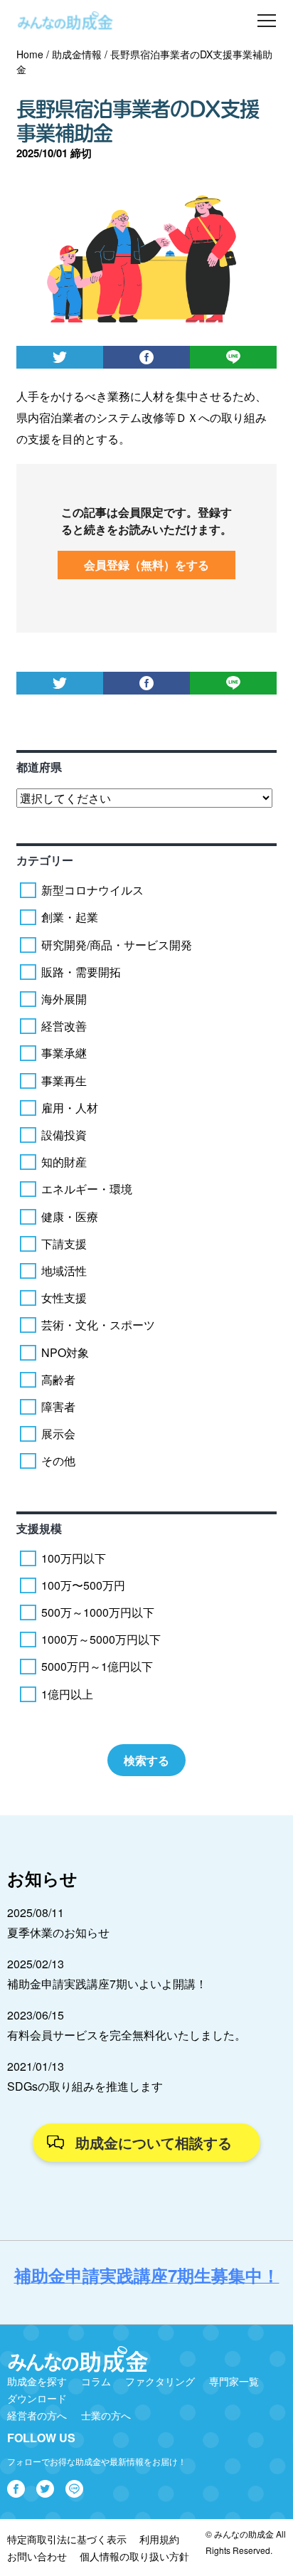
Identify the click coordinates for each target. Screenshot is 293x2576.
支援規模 (39, 1528)
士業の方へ (106, 2415)
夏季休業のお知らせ (58, 1932)
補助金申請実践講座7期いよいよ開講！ (107, 1984)
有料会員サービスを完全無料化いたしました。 (127, 2035)
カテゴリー (45, 860)
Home (30, 54)
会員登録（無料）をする (146, 565)
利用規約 (159, 2539)
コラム (96, 2381)
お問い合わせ (37, 2556)
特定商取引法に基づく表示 (67, 2539)
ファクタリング (160, 2381)
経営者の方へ (37, 2415)
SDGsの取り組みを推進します (85, 2086)
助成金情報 (77, 54)
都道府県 (39, 767)
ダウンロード (37, 2398)
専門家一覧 (234, 2381)
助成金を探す (37, 2381)
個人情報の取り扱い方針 (134, 2556)
